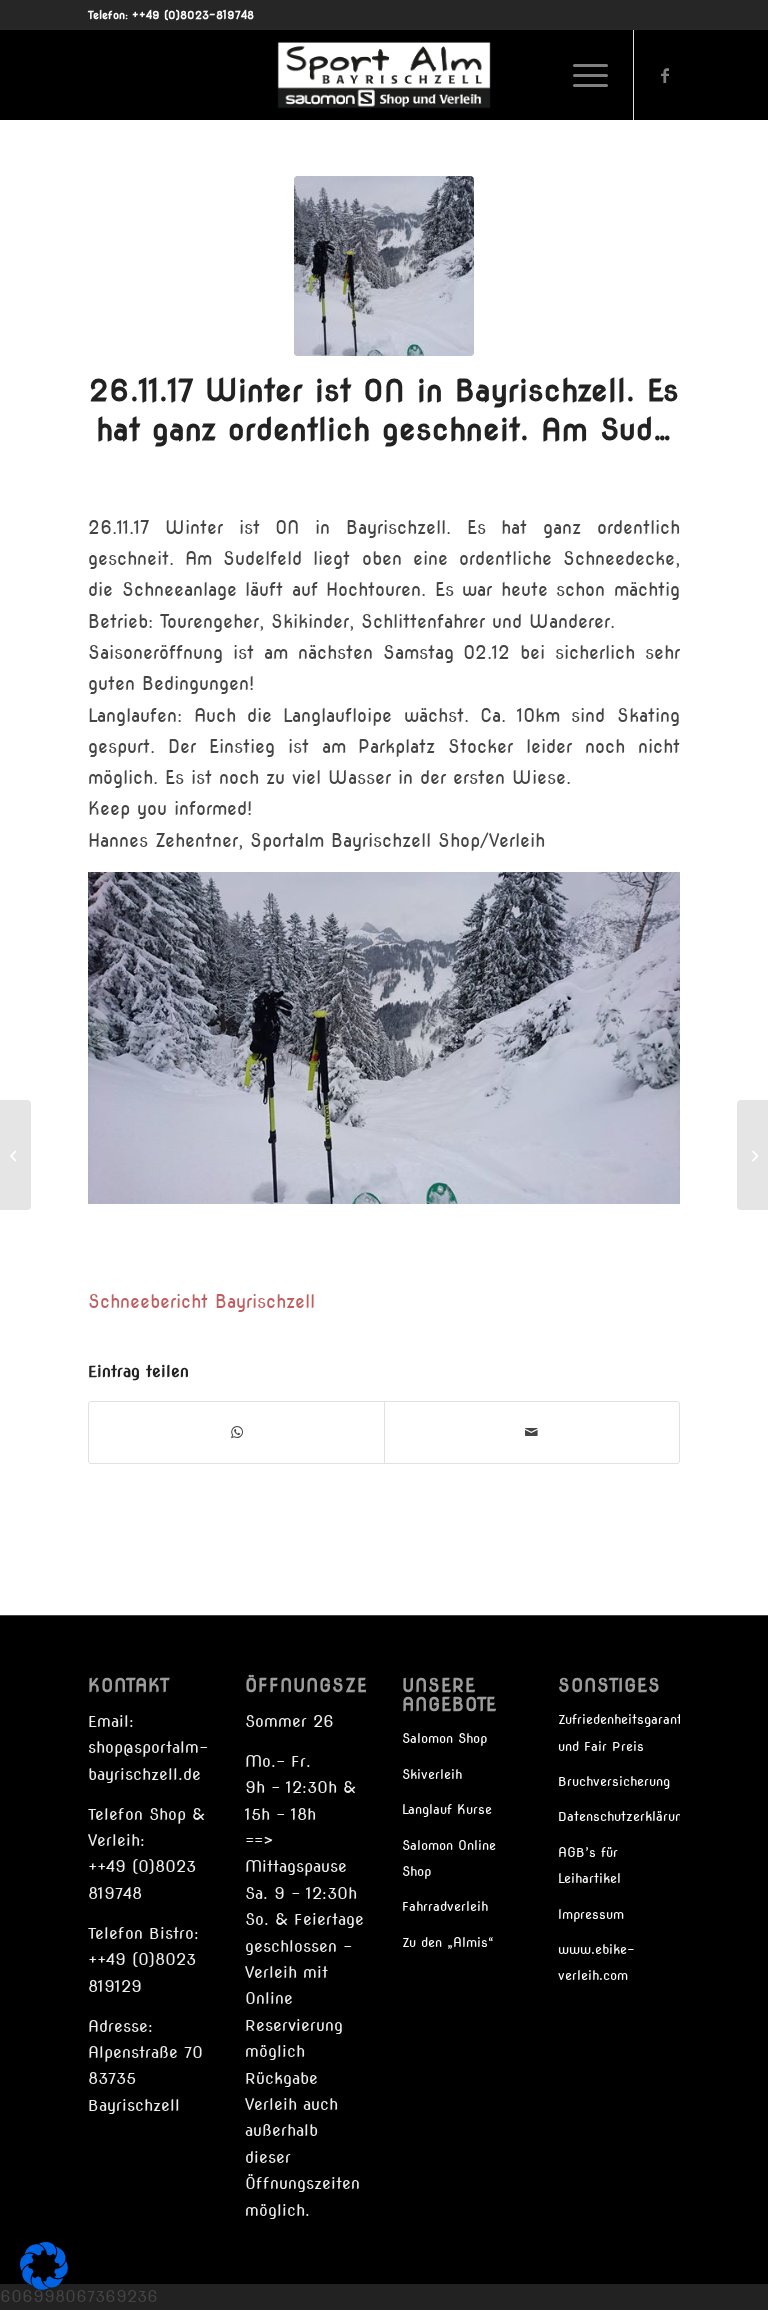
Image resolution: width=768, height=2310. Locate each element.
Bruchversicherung (614, 1781)
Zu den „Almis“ (448, 1942)
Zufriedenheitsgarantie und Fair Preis (618, 1732)
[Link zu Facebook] (665, 75)
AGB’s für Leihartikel (589, 1865)
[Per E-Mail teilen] (532, 1432)
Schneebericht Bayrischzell (201, 1301)
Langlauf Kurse (447, 1809)
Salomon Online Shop (449, 1858)
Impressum (591, 1914)
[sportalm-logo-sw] (384, 75)
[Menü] (580, 75)
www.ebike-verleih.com (596, 1962)
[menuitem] (580, 75)
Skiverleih (432, 1774)
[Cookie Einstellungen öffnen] (44, 2284)
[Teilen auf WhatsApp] (236, 1432)
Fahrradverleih (445, 1906)
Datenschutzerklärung (618, 1816)
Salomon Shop (444, 1738)
